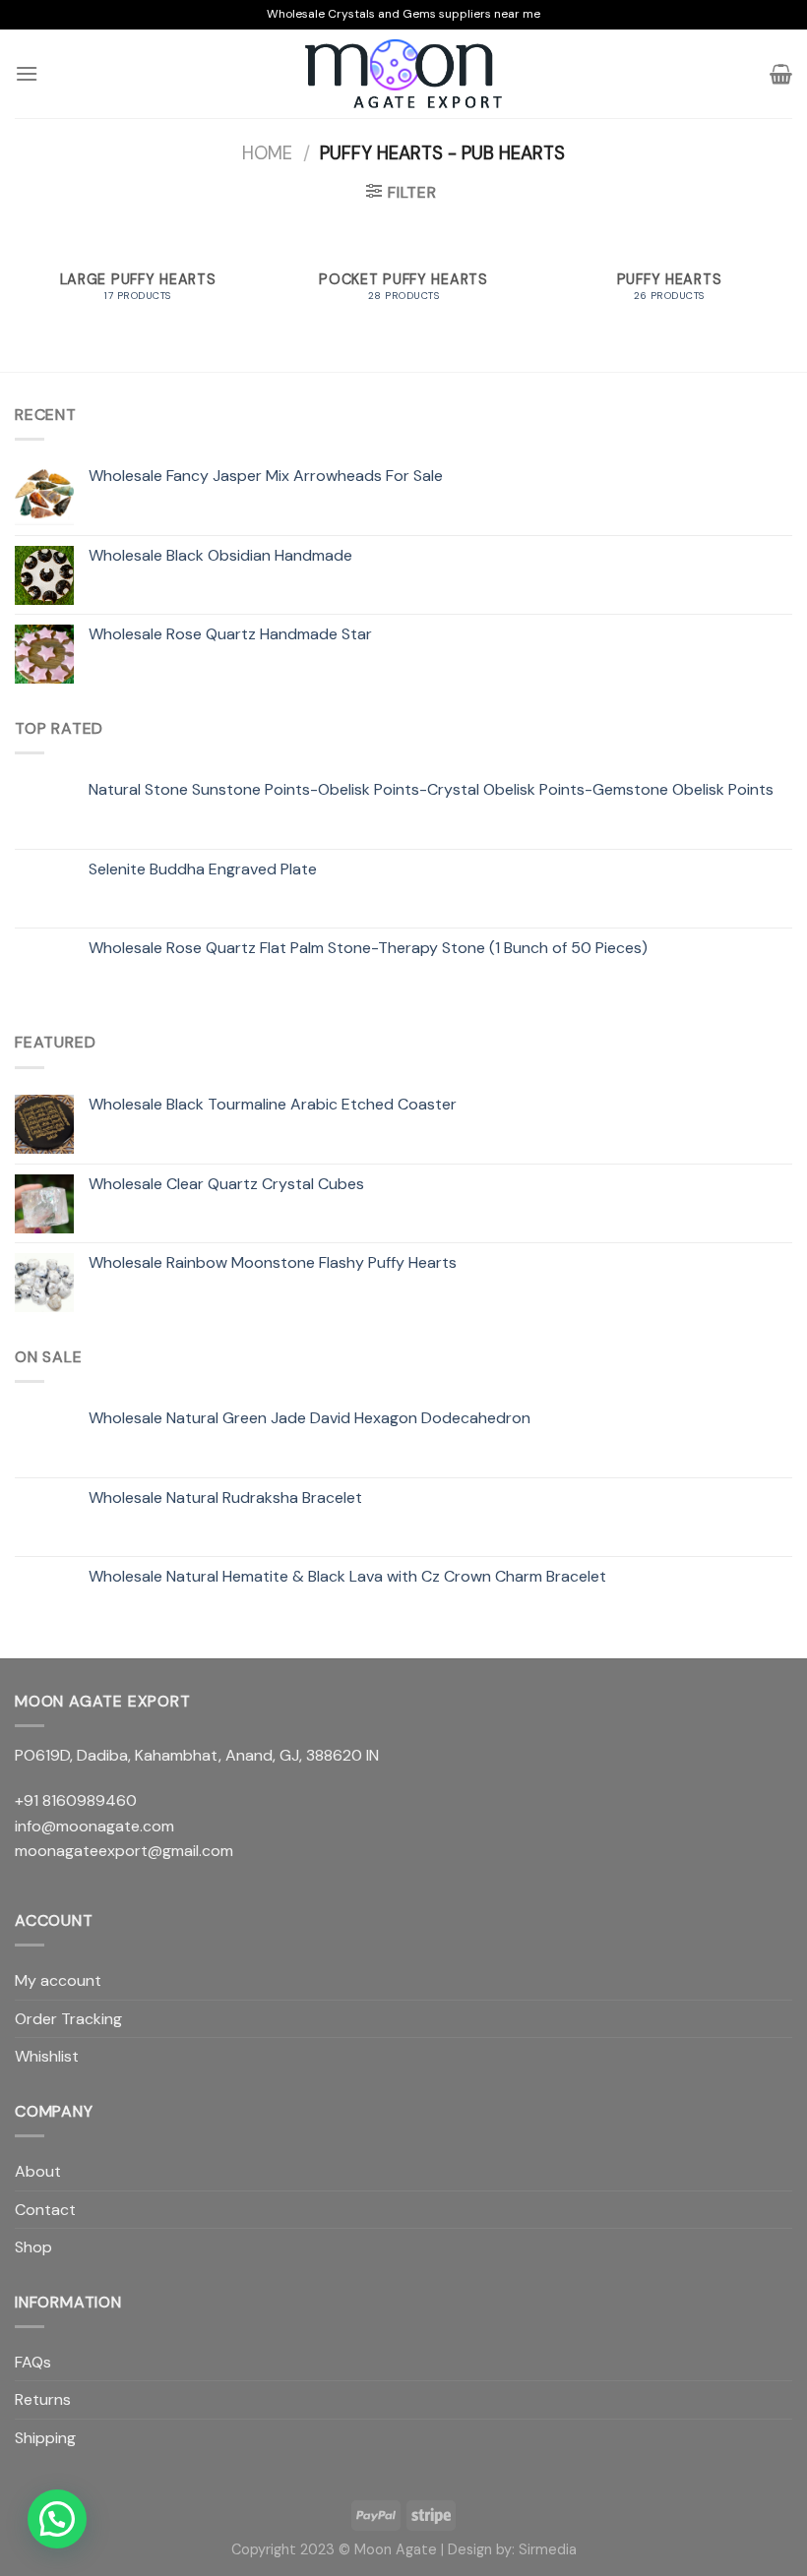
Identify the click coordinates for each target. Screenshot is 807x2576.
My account (58, 1980)
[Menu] (27, 73)
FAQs (33, 2362)
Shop (33, 2247)
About (38, 2171)
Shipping (45, 2438)
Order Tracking (68, 2019)
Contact (45, 2210)
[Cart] (781, 74)
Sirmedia (548, 2549)
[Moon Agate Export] (403, 74)
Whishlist (47, 2056)
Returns (43, 2399)
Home (267, 153)
